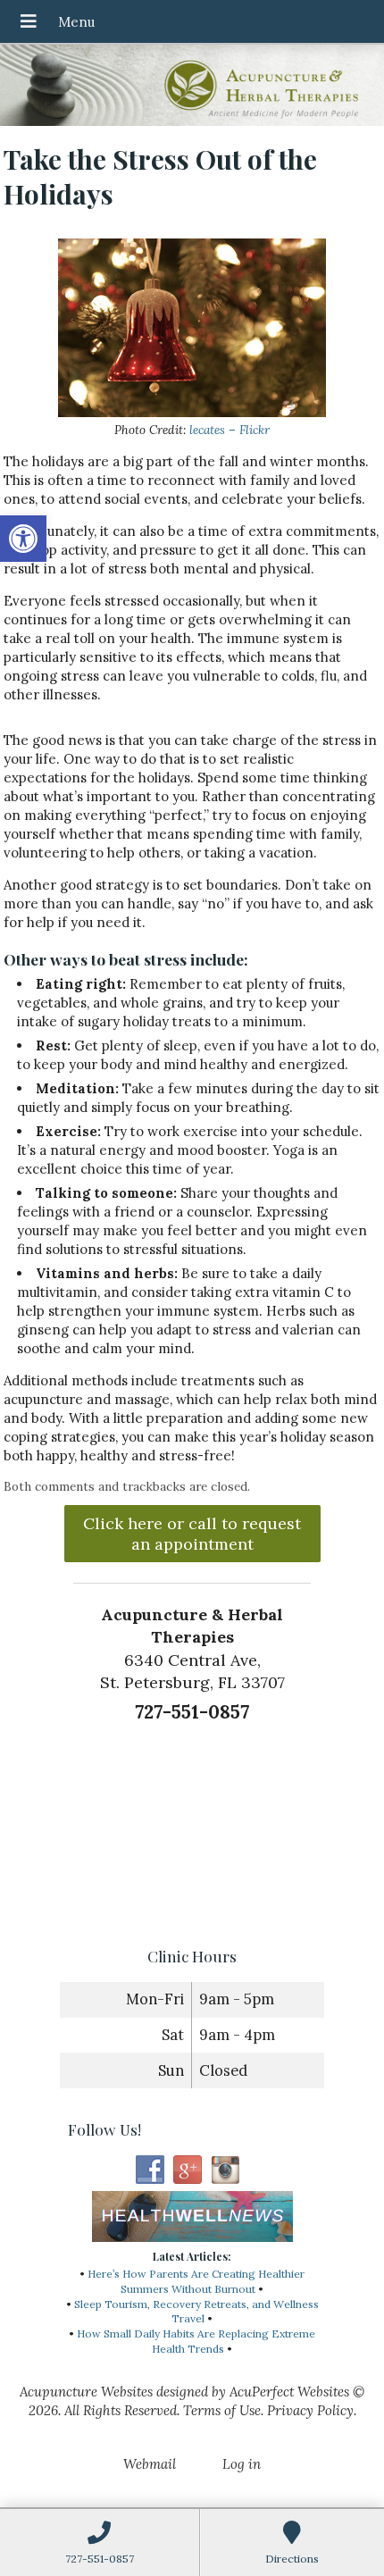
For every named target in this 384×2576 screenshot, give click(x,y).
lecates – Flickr (230, 430)
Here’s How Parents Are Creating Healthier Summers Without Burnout (196, 2281)
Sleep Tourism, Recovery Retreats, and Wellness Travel (196, 2312)
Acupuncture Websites (86, 2392)
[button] (23, 539)
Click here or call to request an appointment (192, 1534)
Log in (242, 2464)
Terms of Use (222, 2410)
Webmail (150, 2464)
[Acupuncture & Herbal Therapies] (192, 87)
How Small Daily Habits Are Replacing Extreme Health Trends (196, 2341)
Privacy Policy (310, 2410)
